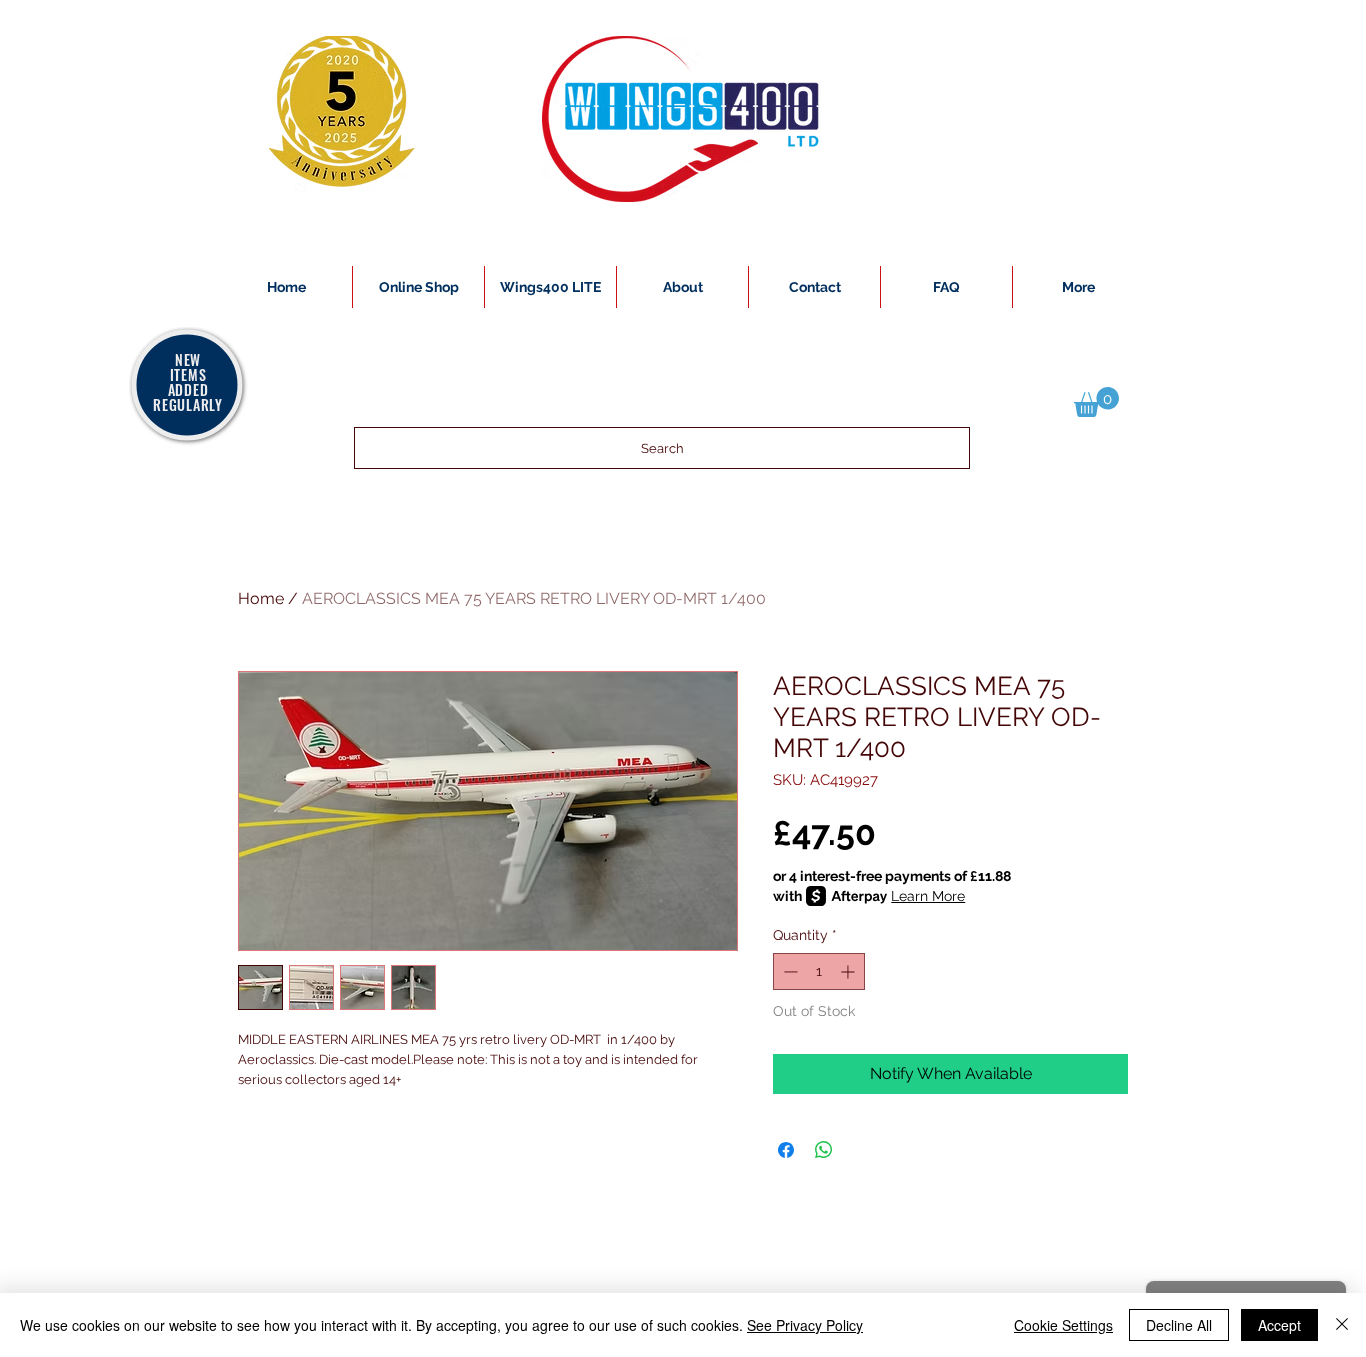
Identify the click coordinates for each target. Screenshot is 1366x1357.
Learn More (928, 896)
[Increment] (849, 971)
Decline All (1179, 1325)
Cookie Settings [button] (1063, 1325)
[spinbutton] (819, 971)
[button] (1096, 402)
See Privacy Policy (805, 1325)
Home (261, 598)
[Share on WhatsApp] (824, 1150)
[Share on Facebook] (786, 1150)
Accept (1279, 1325)
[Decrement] (788, 971)
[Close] (1342, 1325)
